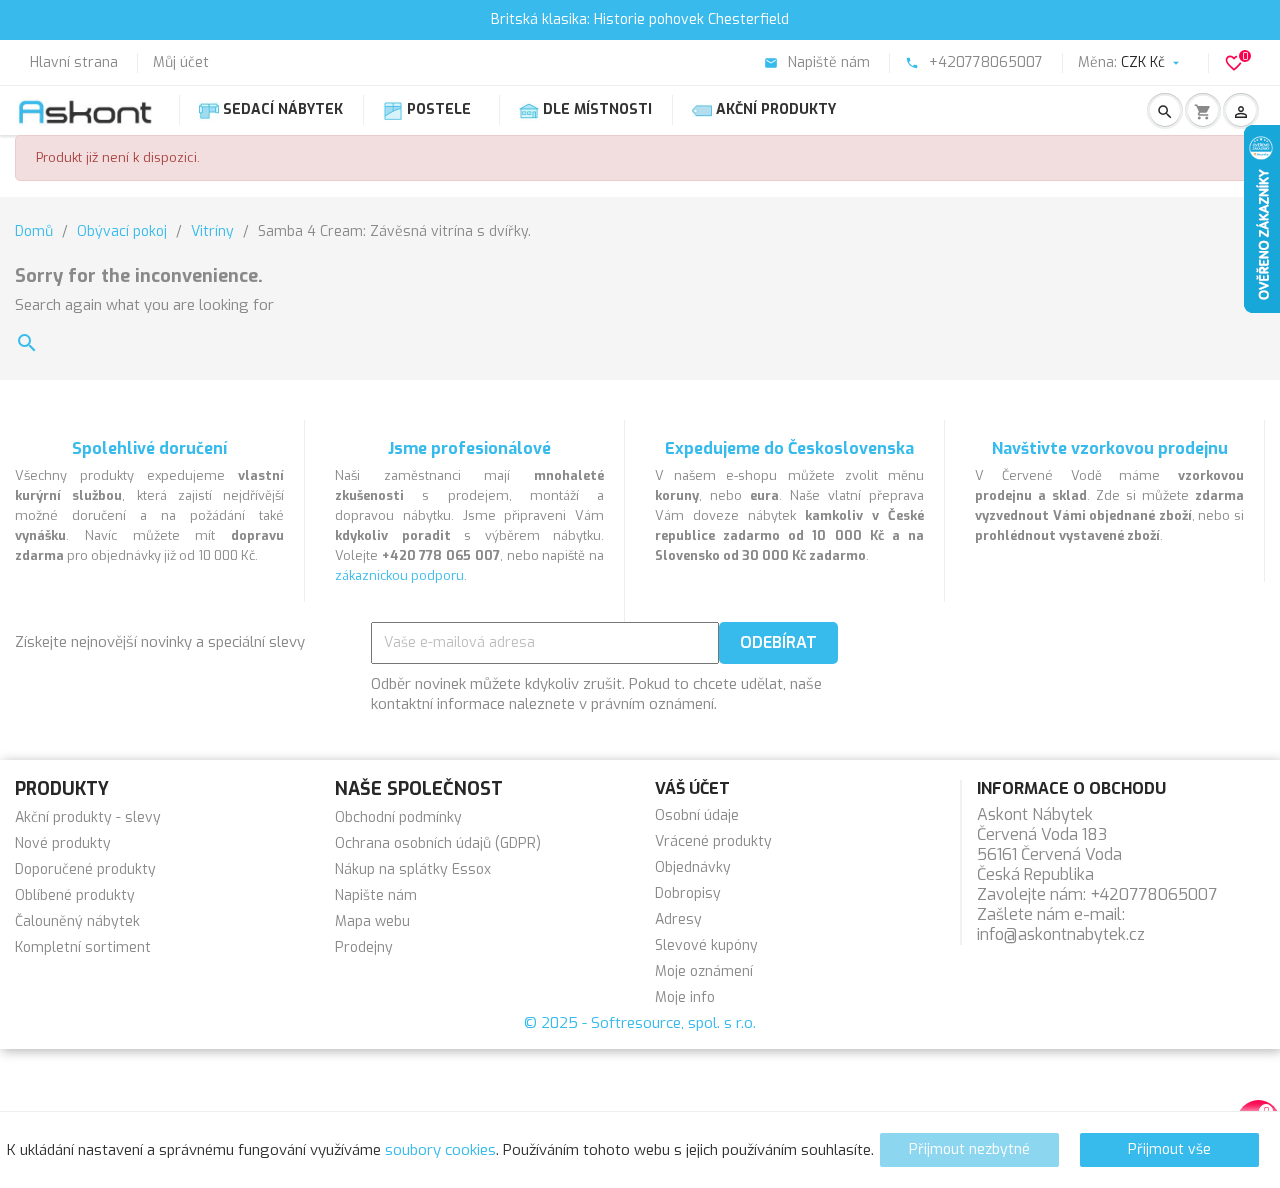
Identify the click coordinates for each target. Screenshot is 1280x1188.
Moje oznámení (704, 971)
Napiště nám (817, 62)
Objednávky (693, 867)
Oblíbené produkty (75, 895)
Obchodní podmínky (398, 817)
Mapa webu (372, 921)
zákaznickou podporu (399, 575)
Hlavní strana (74, 62)
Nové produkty (63, 843)
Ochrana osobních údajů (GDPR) (438, 843)
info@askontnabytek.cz (1061, 934)
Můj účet (181, 62)
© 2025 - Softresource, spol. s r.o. (640, 1023)
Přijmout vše (1169, 1149)
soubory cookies (440, 1150)
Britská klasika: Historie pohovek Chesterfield (640, 19)
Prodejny (364, 947)
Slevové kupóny (706, 945)
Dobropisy (688, 893)
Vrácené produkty (713, 841)
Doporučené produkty (85, 869)
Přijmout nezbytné (969, 1149)
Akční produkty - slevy (88, 817)
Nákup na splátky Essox (413, 869)
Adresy (678, 919)
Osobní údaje (697, 815)
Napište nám (376, 895)
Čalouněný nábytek (77, 921)
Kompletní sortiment (83, 947)
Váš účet (692, 788)
